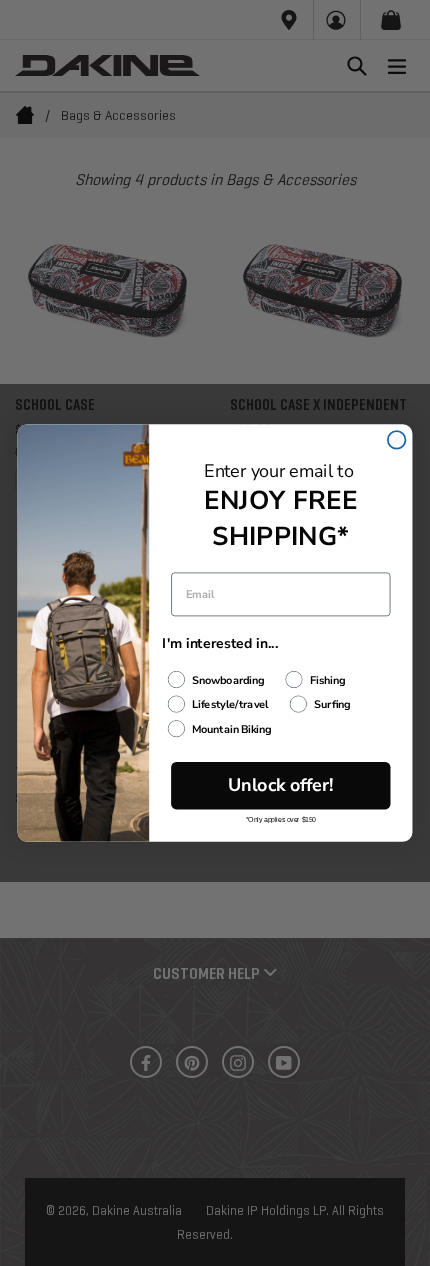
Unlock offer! (280, 785)
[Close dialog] (397, 440)
